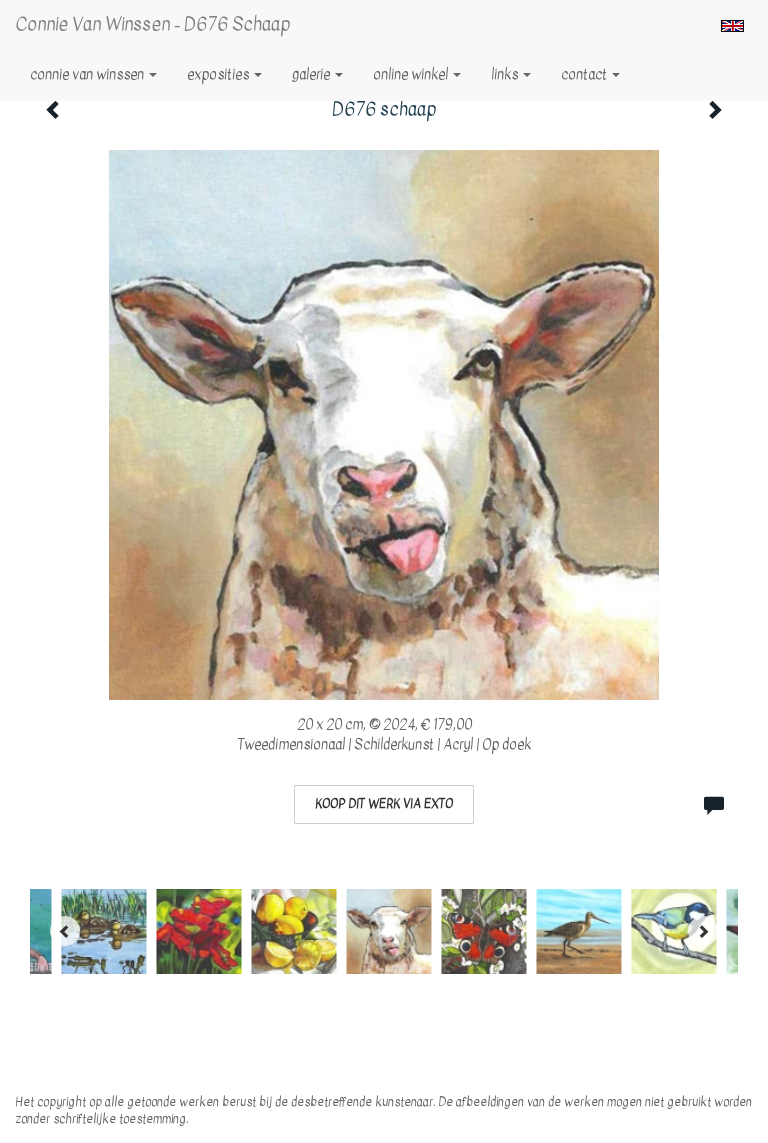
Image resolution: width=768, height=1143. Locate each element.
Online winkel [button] (412, 74)
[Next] (703, 931)
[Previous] (65, 931)
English (732, 26)
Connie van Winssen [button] (88, 74)
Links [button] (506, 74)
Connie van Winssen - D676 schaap (152, 24)
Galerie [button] (312, 74)
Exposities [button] (219, 74)
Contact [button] (585, 74)
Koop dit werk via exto (384, 804)
